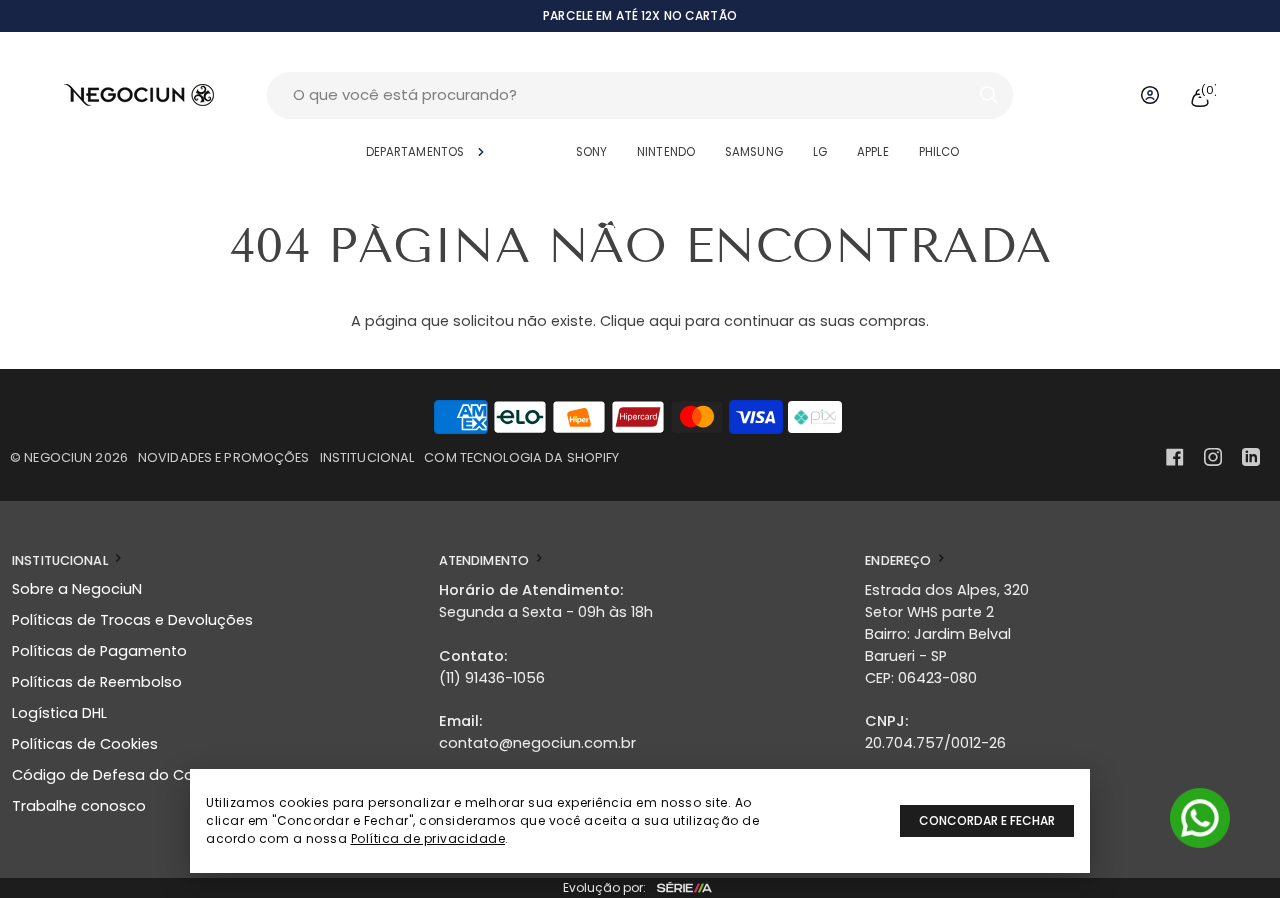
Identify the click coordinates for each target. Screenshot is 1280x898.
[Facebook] (1175, 457)
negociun (58, 457)
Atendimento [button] (486, 560)
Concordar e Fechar (987, 820)
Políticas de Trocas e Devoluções (132, 620)
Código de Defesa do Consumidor (137, 775)
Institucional (367, 457)
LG (820, 152)
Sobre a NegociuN (77, 589)
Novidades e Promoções (224, 457)
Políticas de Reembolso (97, 682)
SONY (591, 152)
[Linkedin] (1251, 457)
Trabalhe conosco (79, 806)
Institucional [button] (61, 560)
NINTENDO (666, 152)
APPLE (873, 152)
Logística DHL (59, 713)
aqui (665, 321)
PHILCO (939, 152)
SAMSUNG (754, 152)
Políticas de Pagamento (99, 651)
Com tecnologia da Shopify (521, 457)
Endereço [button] (899, 560)
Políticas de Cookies (85, 744)
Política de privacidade (428, 838)
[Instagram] (1213, 457)
